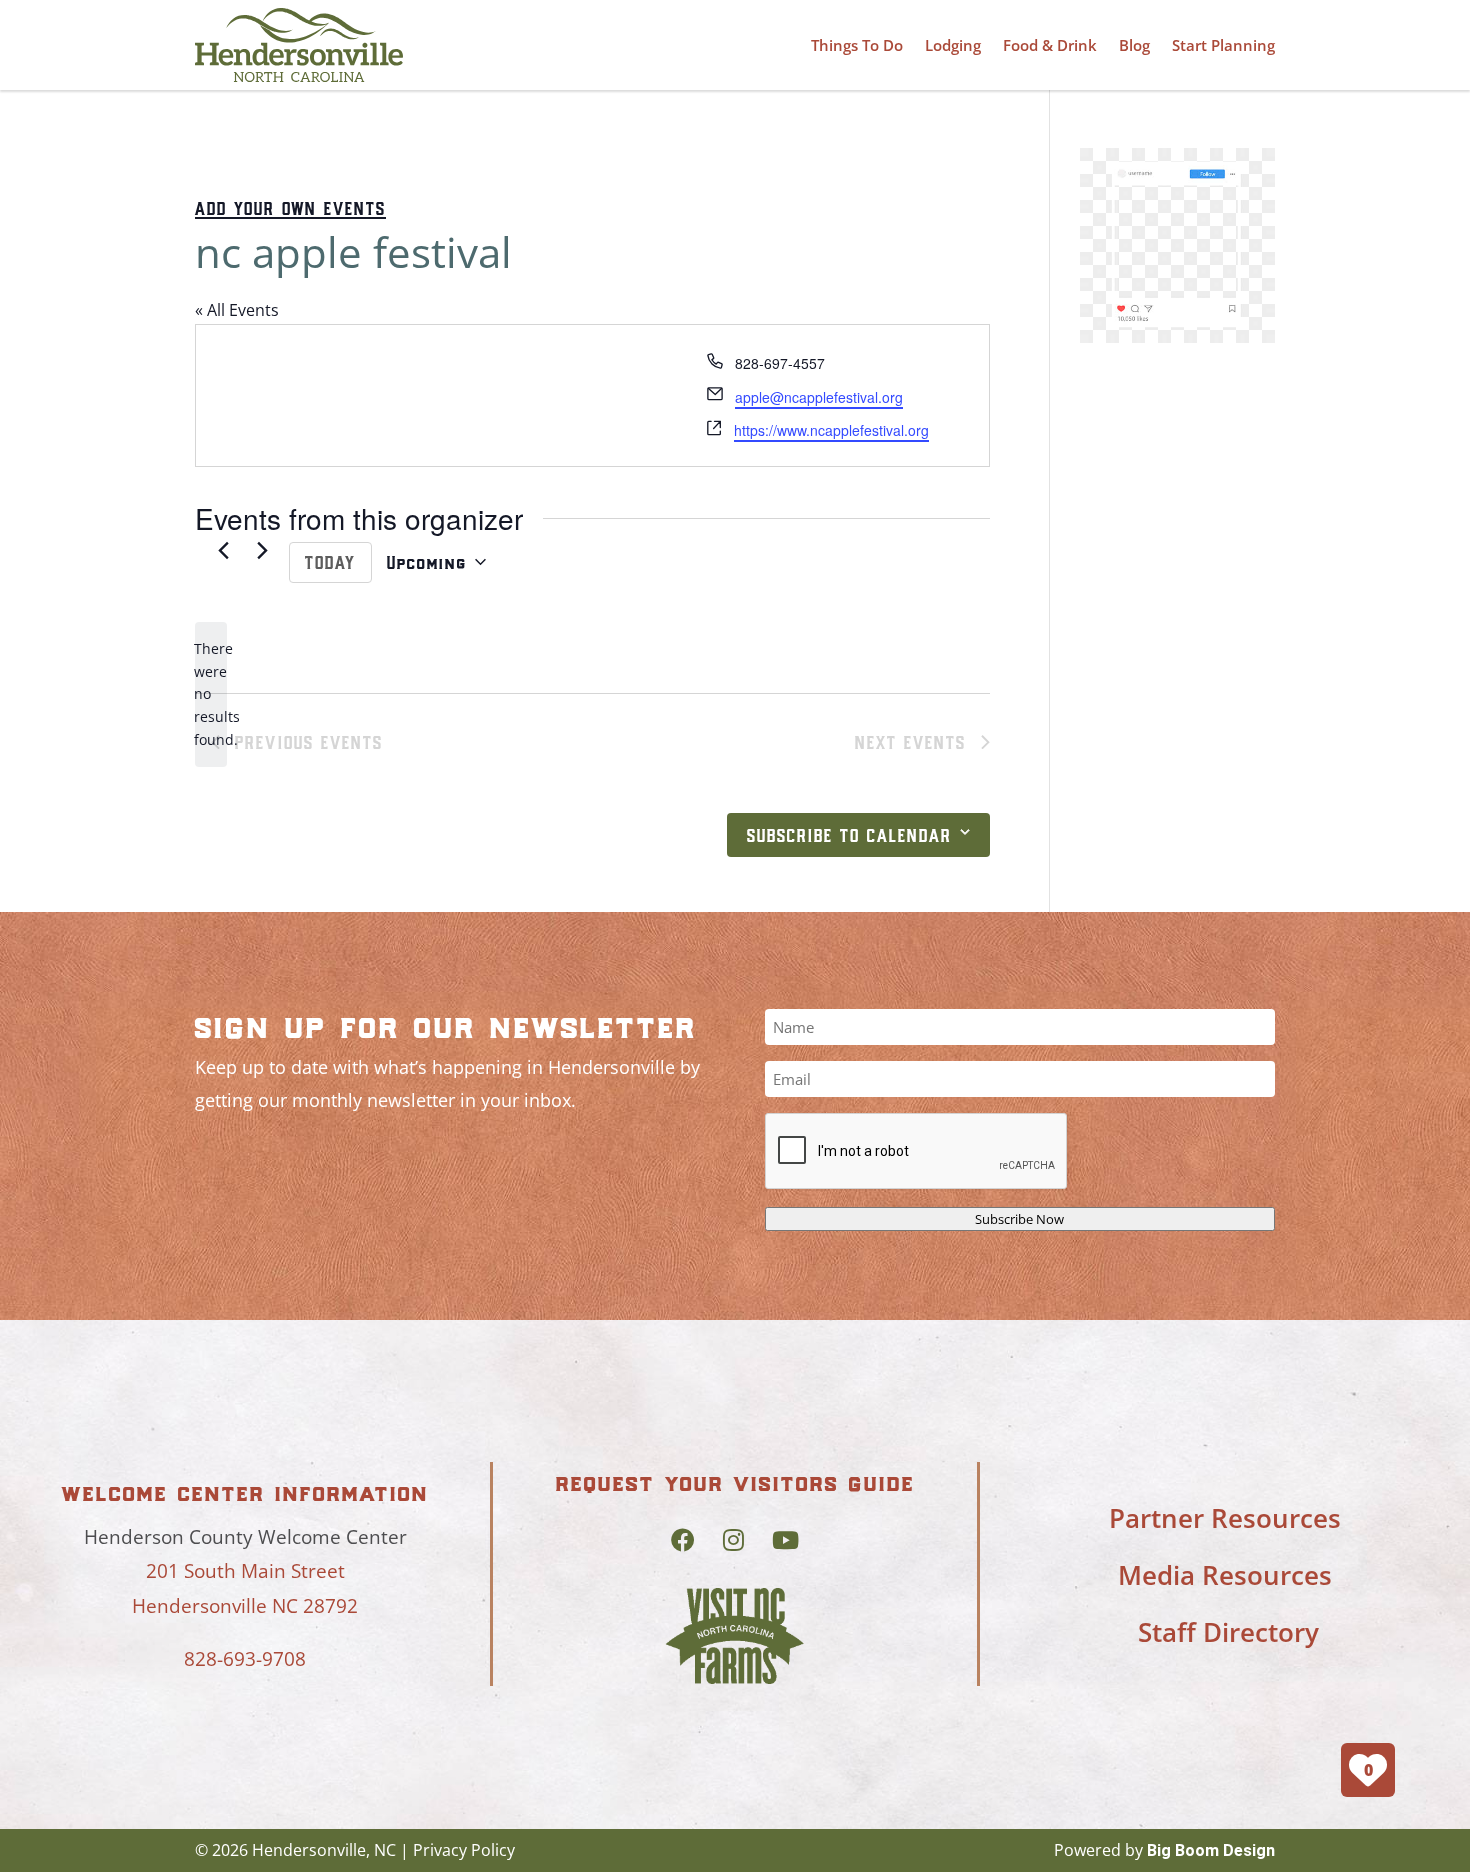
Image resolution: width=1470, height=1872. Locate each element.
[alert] (211, 694)
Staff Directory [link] (1228, 1632)
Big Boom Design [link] (1211, 1850)
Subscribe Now (1019, 1219)
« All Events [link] (237, 310)
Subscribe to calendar (849, 835)
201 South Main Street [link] (245, 1571)
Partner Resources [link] (1225, 1518)
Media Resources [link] (1225, 1575)
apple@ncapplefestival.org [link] (819, 397)
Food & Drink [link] (1050, 45)
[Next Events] (262, 551)
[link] (299, 45)
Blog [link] (1134, 45)
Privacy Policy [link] (464, 1850)
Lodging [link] (953, 45)
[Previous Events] (223, 551)
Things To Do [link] (857, 45)
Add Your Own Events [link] (290, 208)
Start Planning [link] (1223, 45)
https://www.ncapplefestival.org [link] (831, 430)
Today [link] (330, 562)
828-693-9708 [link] (245, 1659)
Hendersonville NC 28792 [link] (245, 1606)
